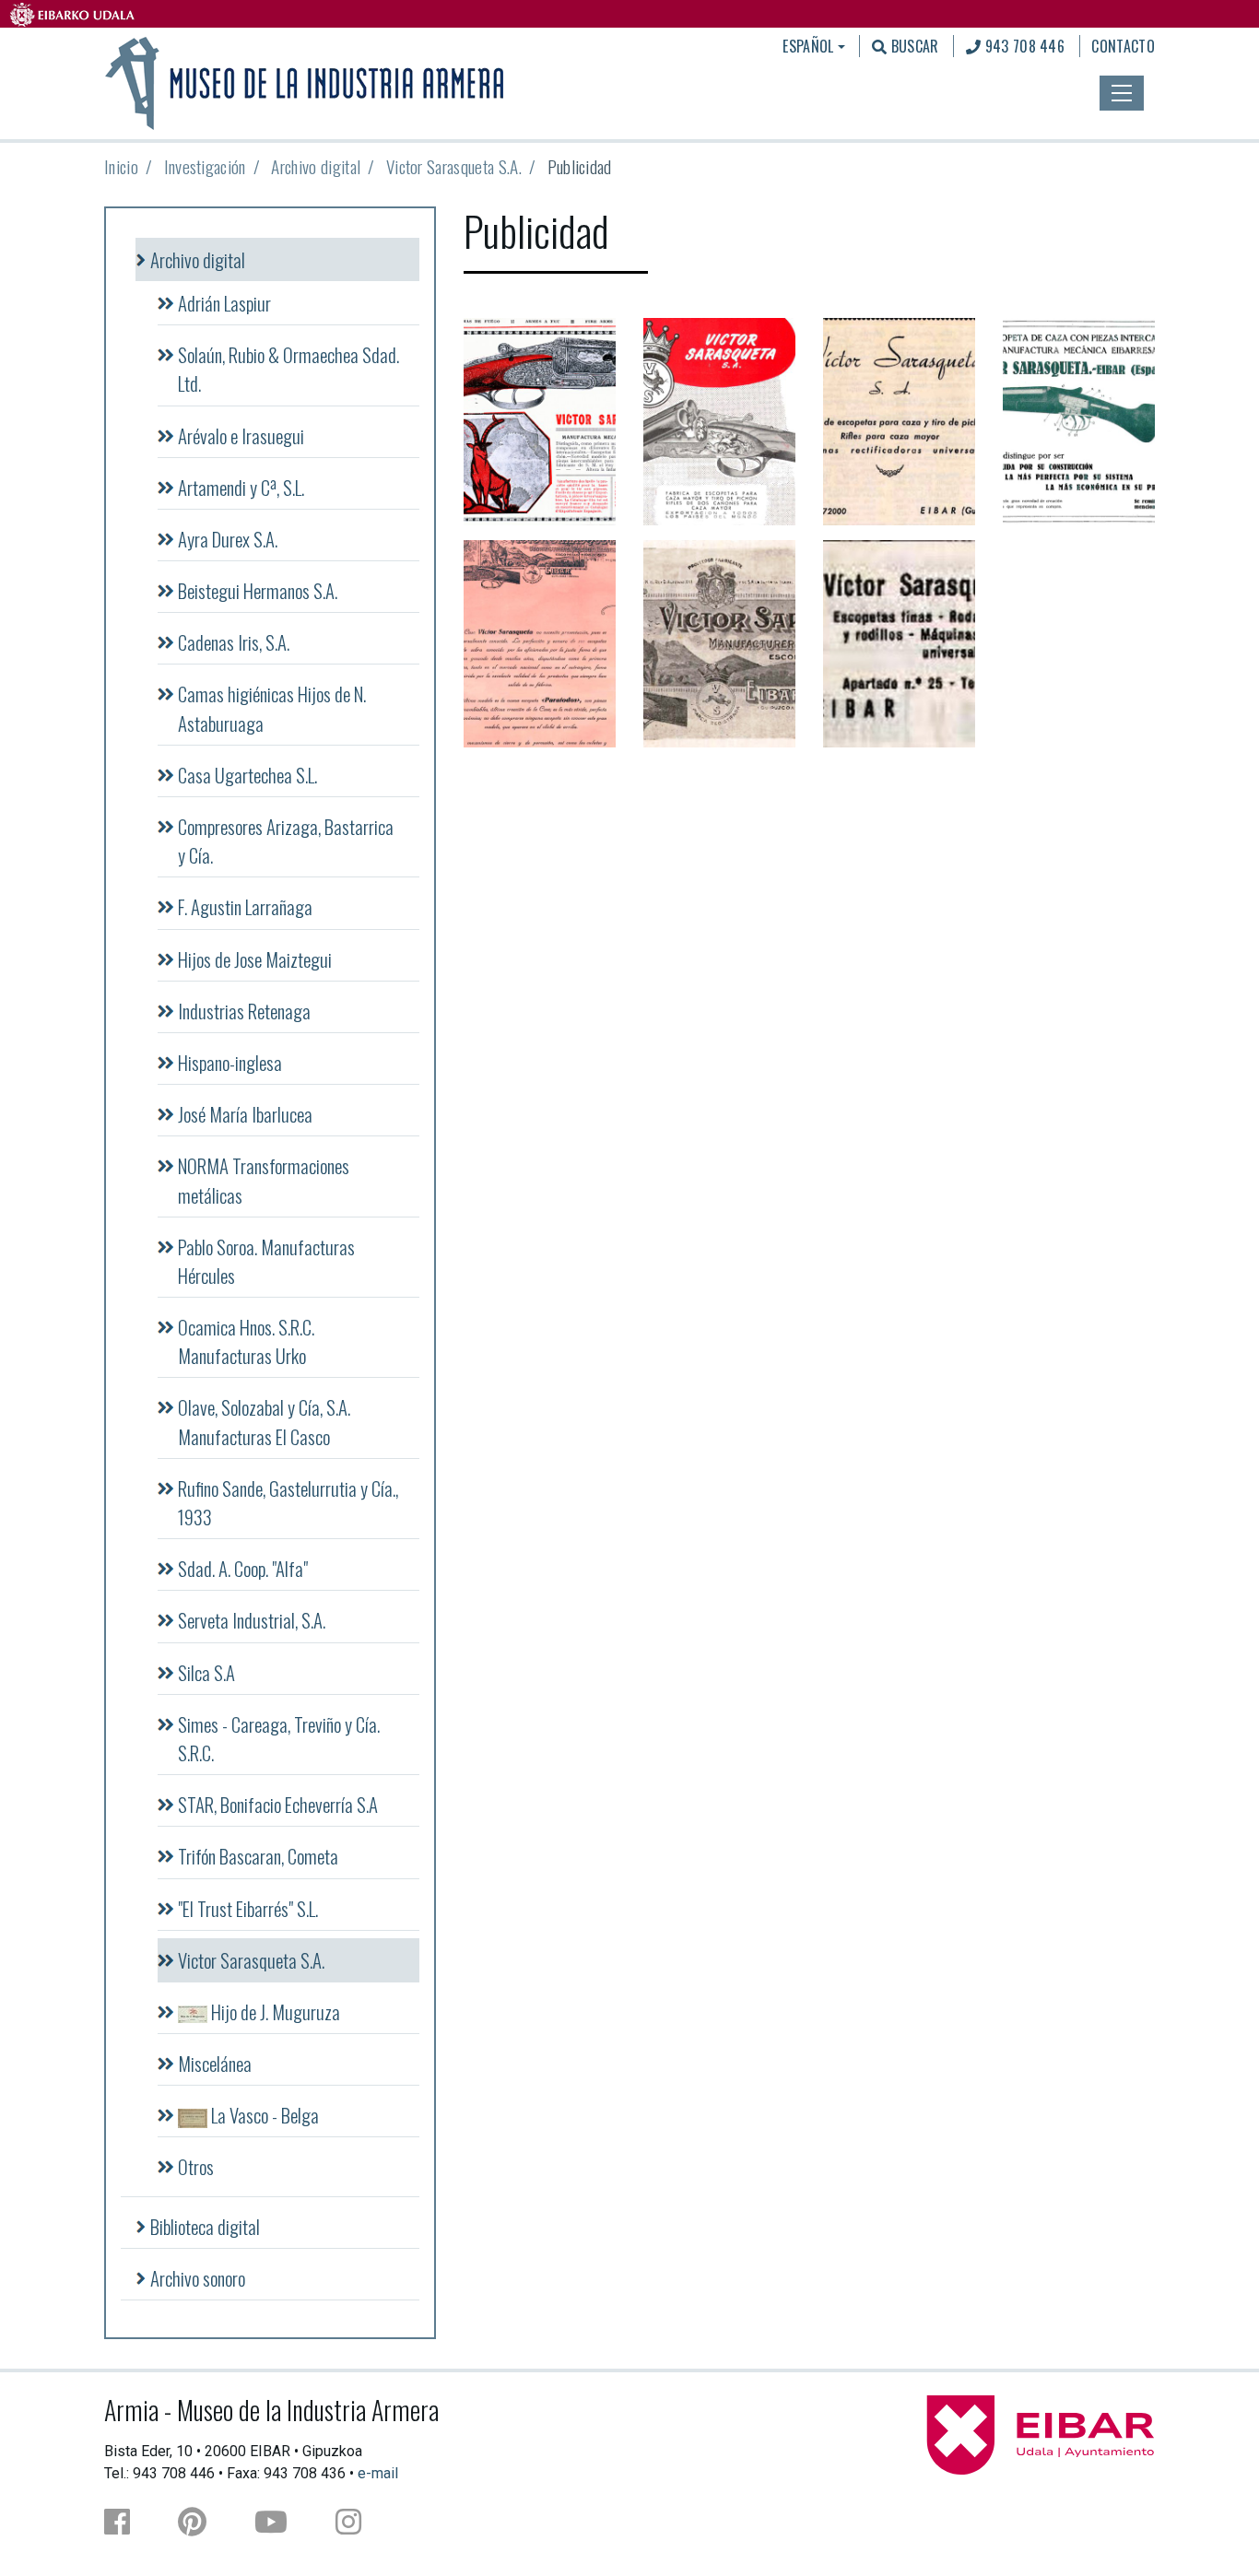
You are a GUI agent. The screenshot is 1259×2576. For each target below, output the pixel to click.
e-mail (378, 2473)
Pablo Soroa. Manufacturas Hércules (266, 1261)
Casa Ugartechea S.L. (247, 775)
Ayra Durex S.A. (228, 539)
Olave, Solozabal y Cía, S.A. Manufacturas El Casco (264, 1421)
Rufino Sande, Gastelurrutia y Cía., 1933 (288, 1502)
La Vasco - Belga (263, 2115)
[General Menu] (1122, 93)
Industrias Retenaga (244, 1011)
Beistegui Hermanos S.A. (258, 590)
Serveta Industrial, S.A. (252, 1620)
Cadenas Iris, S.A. (234, 642)
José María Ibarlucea (245, 1114)
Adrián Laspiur (224, 303)
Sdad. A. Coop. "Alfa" (243, 1568)
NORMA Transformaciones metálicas (264, 1180)
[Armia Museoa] (306, 81)
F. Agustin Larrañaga (245, 906)
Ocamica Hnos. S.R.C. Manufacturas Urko (246, 1341)
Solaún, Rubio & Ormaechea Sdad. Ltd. (288, 369)
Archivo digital (316, 166)
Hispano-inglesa (230, 1062)
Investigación (205, 166)
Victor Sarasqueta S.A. (454, 166)
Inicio (121, 166)
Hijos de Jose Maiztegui (255, 959)
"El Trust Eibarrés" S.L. (248, 1908)
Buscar (912, 46)
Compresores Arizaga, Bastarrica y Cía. (286, 841)
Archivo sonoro (198, 2278)
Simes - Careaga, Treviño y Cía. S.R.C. (279, 1738)
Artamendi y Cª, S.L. (241, 487)
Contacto (1123, 46)
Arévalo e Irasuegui (241, 435)
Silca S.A (206, 1672)
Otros (196, 2166)
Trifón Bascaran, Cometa (258, 1856)
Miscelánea (215, 2063)
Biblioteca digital (205, 2226)
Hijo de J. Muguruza (274, 2011)
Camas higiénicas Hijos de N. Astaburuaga (272, 708)
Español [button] (808, 46)
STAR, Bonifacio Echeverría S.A (278, 1804)
